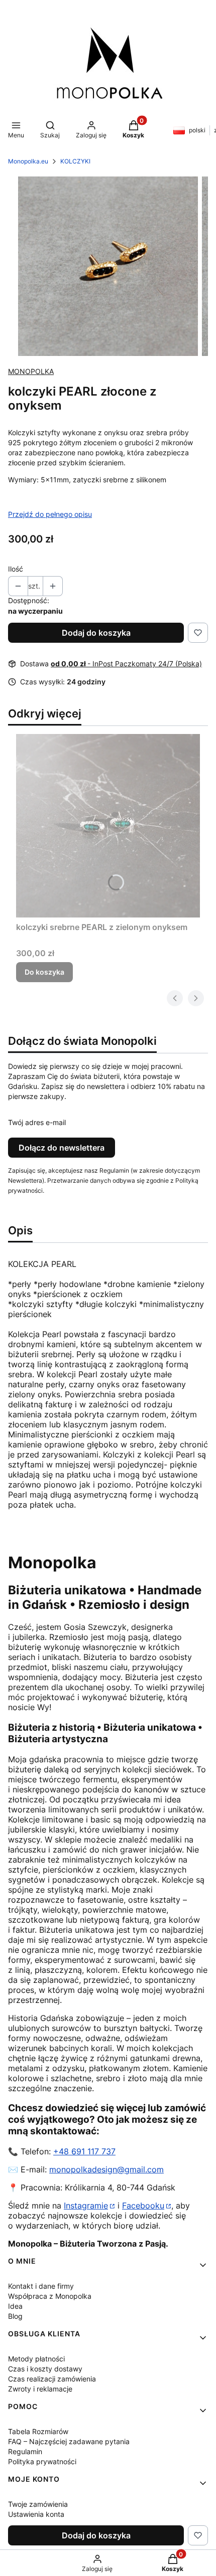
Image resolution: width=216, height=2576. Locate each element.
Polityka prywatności (42, 2461)
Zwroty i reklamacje (40, 2389)
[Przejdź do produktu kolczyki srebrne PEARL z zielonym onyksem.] (108, 826)
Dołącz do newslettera (62, 1148)
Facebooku (143, 2205)
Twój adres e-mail (37, 1122)
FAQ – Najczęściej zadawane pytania (69, 2441)
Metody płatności (36, 2359)
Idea (15, 2306)
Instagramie (86, 2205)
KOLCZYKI (75, 161)
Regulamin (25, 2451)
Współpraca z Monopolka (50, 2296)
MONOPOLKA (31, 371)
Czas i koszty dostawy (45, 2369)
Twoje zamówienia (38, 2504)
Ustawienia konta (36, 2514)
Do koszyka (44, 972)
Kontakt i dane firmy (41, 2286)
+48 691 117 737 (84, 2151)
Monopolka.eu (28, 161)
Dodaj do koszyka (96, 633)
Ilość (16, 569)
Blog (15, 2316)
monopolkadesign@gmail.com (106, 2169)
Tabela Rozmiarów (38, 2431)
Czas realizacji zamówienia (52, 2379)
